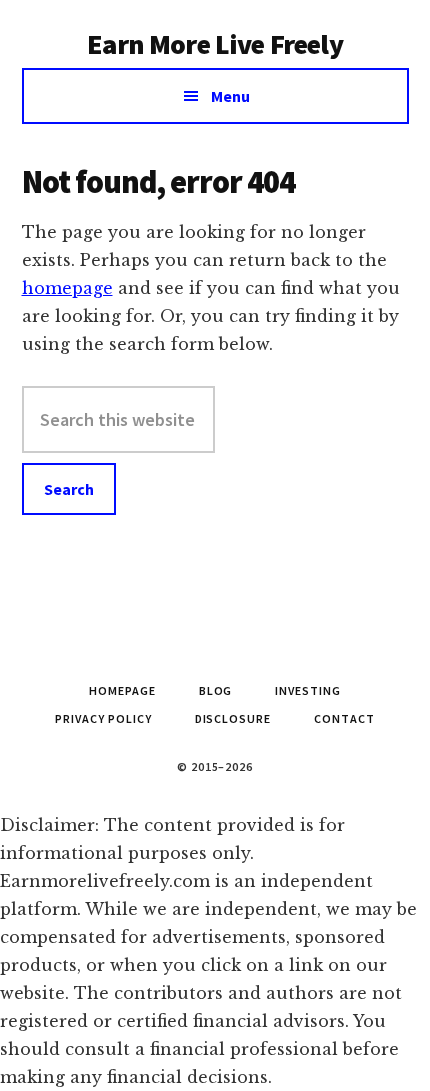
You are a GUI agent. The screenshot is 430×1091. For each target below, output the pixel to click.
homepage (67, 288)
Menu (230, 96)
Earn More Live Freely (214, 44)
